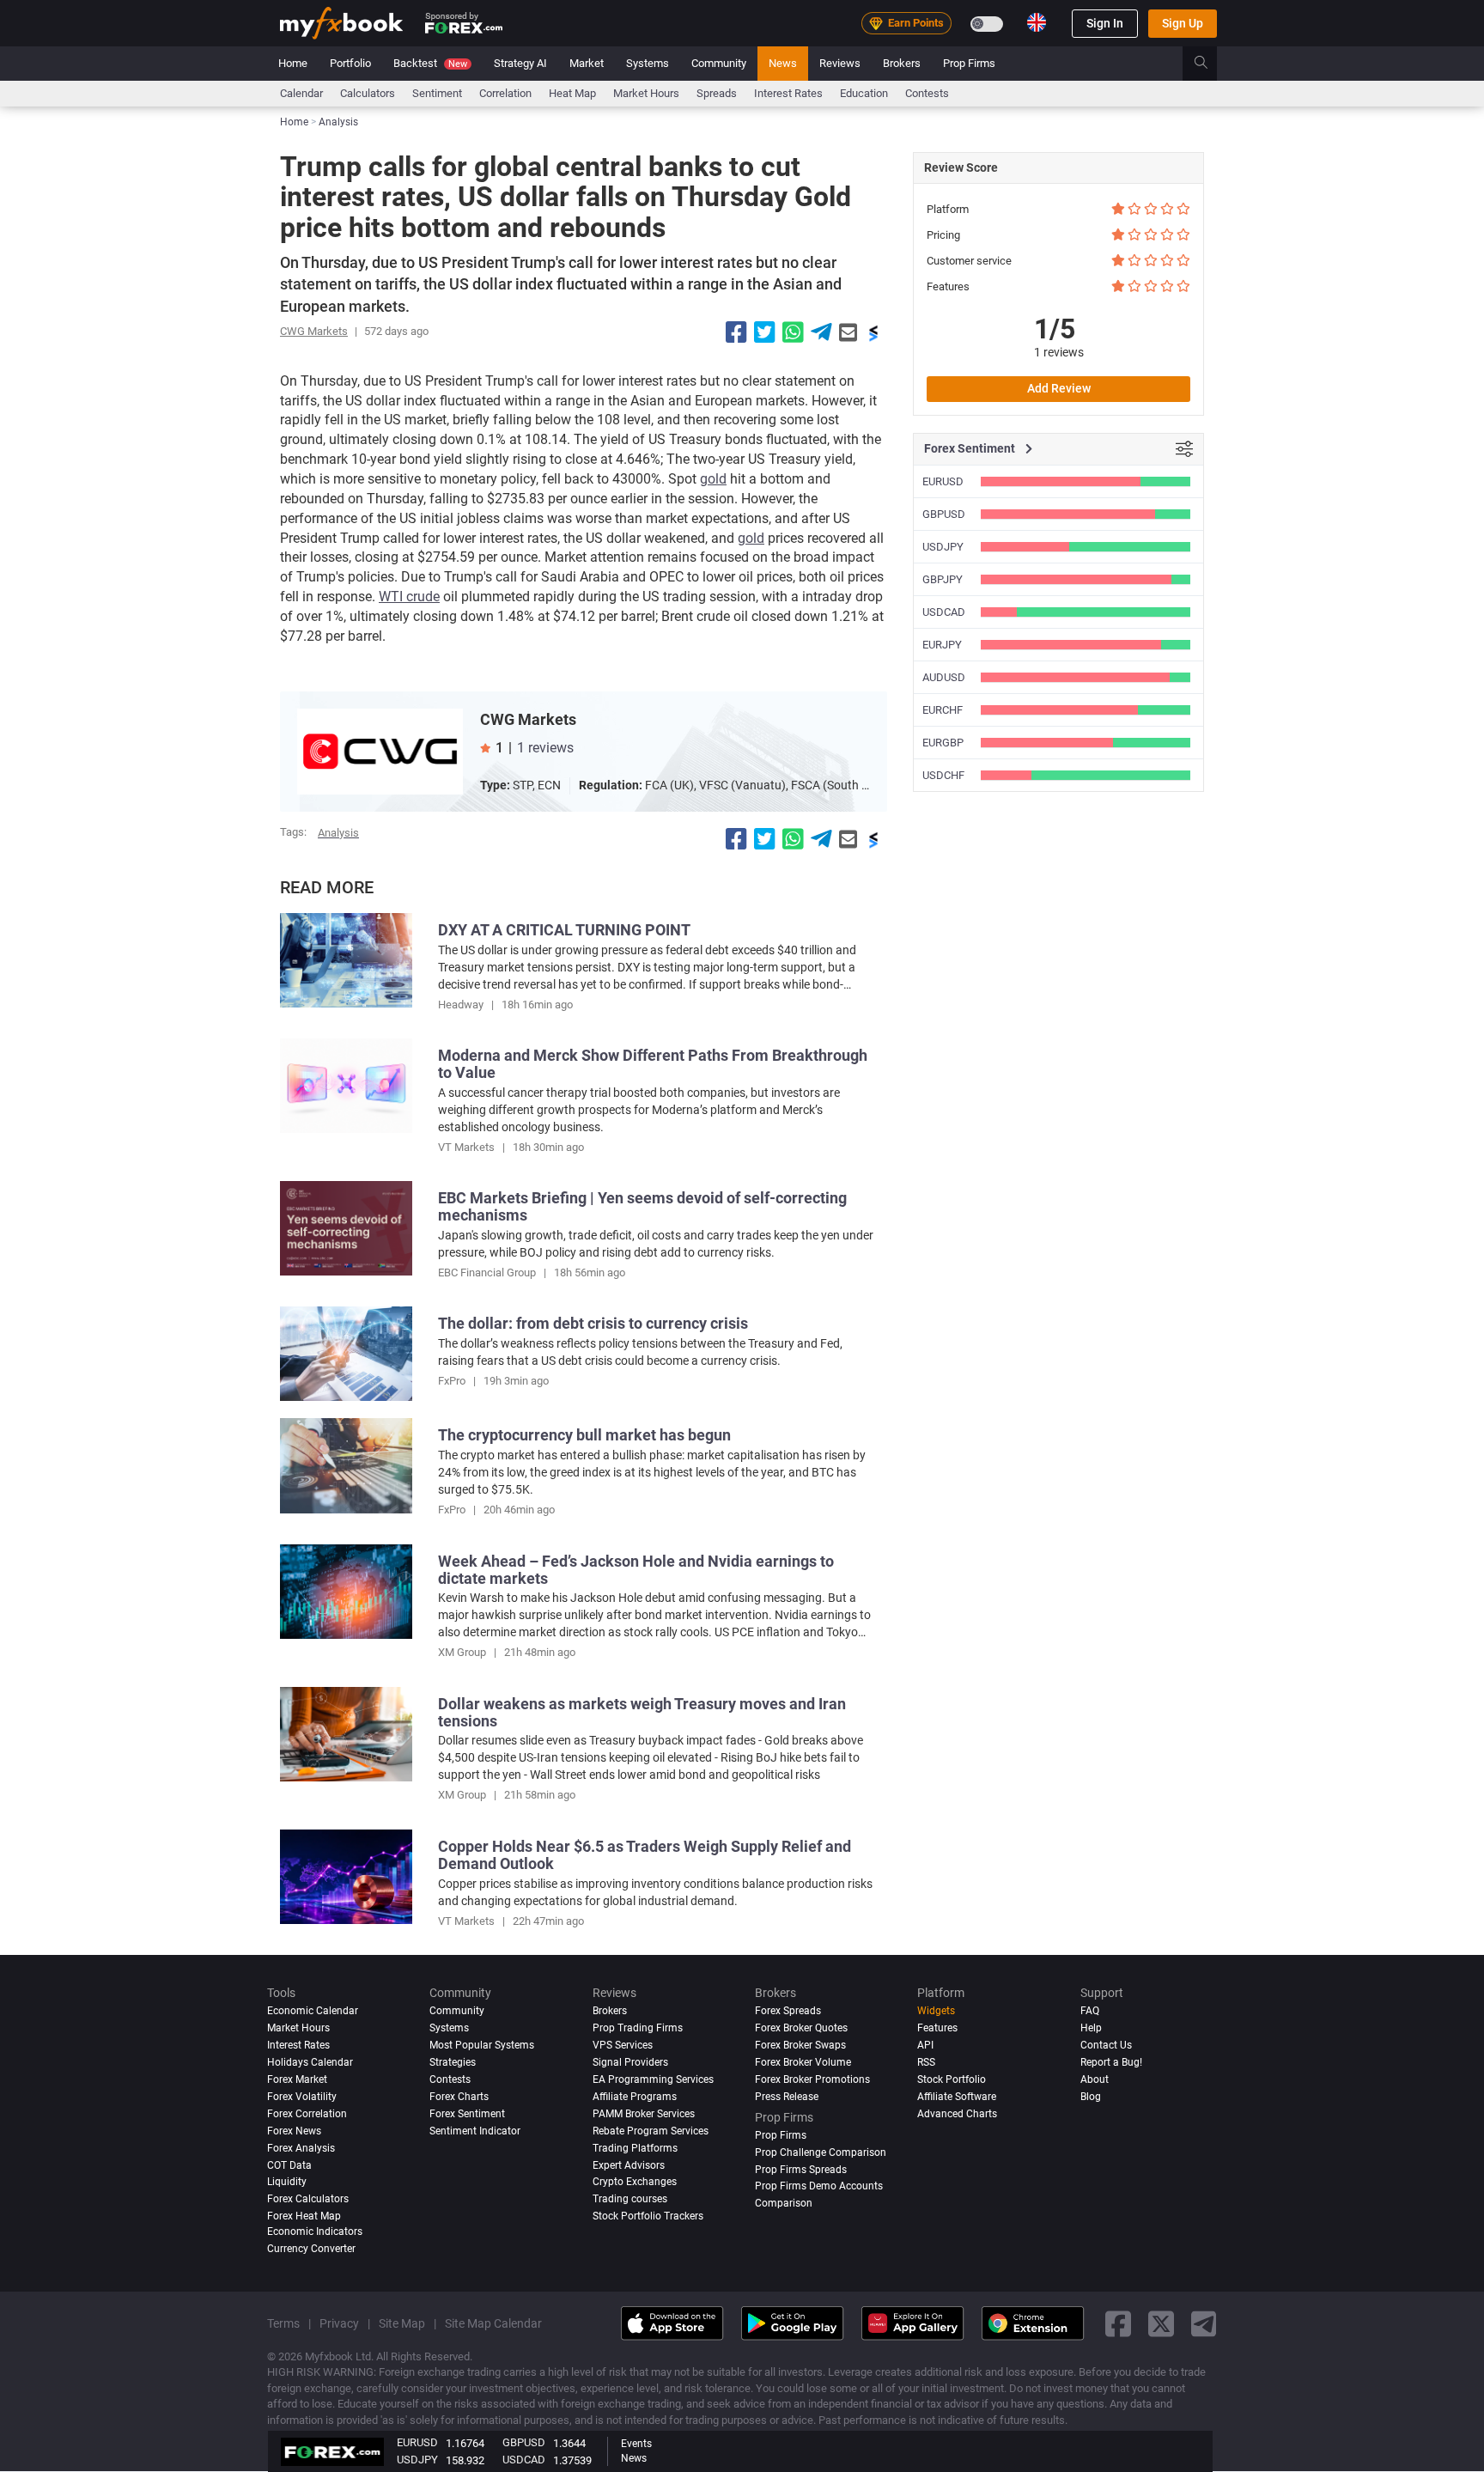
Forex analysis (301, 2148)
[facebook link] (1118, 2324)
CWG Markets (314, 331)
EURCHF (943, 710)
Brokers (902, 63)
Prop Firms (969, 63)
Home (293, 63)
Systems (648, 63)
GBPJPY (943, 579)
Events (636, 2444)
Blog (1091, 2097)
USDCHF (943, 775)
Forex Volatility (302, 2097)
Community (719, 63)
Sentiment (437, 93)
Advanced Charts (957, 2114)
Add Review (1059, 388)
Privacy (339, 2323)
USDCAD (944, 612)
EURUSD (943, 481)
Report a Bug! (1111, 2062)
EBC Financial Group (487, 1273)
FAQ (1090, 2011)
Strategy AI (520, 63)
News (783, 63)
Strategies (453, 2062)
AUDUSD (944, 677)
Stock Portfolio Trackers (648, 2217)
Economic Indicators (315, 2232)
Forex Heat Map (304, 2217)
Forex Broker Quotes (801, 2028)
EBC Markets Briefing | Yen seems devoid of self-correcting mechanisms (642, 1206)
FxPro (452, 1381)
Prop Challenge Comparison (821, 2152)
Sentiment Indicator (475, 2131)
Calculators (368, 93)
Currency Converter (311, 2249)
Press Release (787, 2097)
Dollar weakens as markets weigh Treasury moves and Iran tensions (642, 1712)
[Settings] (1184, 450)
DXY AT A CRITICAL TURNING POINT (564, 930)
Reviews (840, 63)
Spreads (717, 93)
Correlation (505, 93)
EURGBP (943, 743)
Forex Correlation (307, 2114)
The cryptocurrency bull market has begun (584, 1435)
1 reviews (545, 748)
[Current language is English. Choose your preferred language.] (1037, 22)
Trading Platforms (635, 2148)
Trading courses (630, 2200)
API (925, 2045)
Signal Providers (630, 2062)
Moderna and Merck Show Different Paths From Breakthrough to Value (653, 1064)
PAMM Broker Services (644, 2114)
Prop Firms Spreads (801, 2170)
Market (587, 63)
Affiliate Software (957, 2097)
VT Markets (466, 1147)
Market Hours (646, 93)
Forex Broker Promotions (812, 2079)
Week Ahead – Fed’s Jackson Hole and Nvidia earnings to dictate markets (636, 1570)
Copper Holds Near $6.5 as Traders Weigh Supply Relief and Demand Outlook (645, 1855)
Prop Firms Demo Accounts (819, 2187)
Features (937, 2028)
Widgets (936, 2011)
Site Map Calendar (493, 2323)
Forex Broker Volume (803, 2062)
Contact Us (1106, 2045)
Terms (283, 2323)
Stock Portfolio (952, 2079)
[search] (1210, 64)
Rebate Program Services (651, 2131)
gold (713, 479)
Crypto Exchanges (635, 2183)
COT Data (289, 2165)
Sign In (1105, 23)
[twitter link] (1161, 2324)
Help (1091, 2028)
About (1095, 2079)
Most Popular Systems (482, 2045)
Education (864, 93)
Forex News (294, 2131)
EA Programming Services (653, 2079)
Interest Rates (788, 93)
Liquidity (287, 2183)
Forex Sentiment (467, 2114)
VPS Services (623, 2045)
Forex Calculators (308, 2200)
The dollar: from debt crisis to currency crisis (593, 1323)
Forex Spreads (788, 2011)
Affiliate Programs (635, 2097)
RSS (926, 2062)
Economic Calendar (313, 2011)
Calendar (301, 93)
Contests (927, 93)
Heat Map (572, 93)
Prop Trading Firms (638, 2028)
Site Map (402, 2323)
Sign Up (1183, 23)
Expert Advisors (629, 2165)
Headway (461, 1005)
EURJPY (942, 645)
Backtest (430, 63)
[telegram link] (1204, 2324)
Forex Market (297, 2079)
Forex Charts (459, 2097)
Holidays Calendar (310, 2062)
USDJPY (943, 547)
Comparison (784, 2204)
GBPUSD (944, 514)
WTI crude (409, 597)
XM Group (462, 1652)
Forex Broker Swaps (800, 2045)
